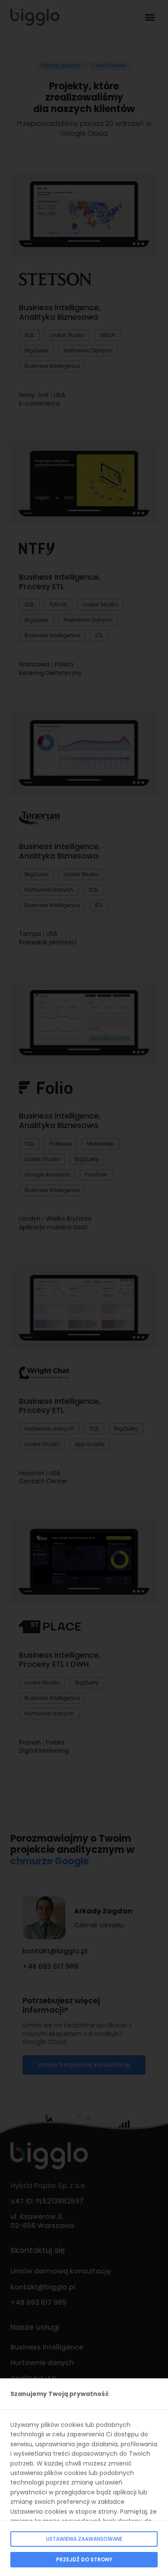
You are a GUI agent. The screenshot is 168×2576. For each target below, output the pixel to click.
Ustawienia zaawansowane (84, 2539)
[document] (84, 1288)
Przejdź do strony (84, 2559)
